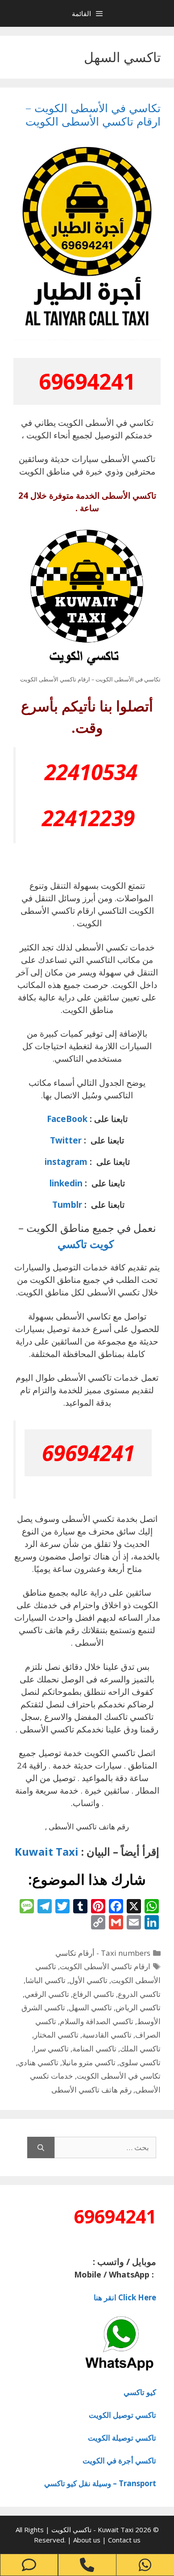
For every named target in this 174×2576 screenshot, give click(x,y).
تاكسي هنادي (38, 2062)
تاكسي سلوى (140, 2062)
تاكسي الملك (140, 2049)
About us (88, 2540)
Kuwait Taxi (47, 1851)
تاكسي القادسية (107, 2035)
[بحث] (41, 2147)
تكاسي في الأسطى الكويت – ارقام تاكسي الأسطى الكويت (93, 114)
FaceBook (67, 1119)
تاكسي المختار (56, 2035)
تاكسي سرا (51, 2049)
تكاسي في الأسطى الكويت (119, 2076)
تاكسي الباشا (46, 1980)
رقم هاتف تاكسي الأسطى (91, 2090)
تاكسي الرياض (138, 2007)
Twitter (66, 1140)
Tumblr (66, 1204)
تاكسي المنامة (94, 2049)
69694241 (87, 381)
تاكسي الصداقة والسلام (97, 2021)
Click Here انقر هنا (125, 2297)
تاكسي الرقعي (47, 1994)
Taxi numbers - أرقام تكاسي (103, 1953)
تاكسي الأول (88, 1980)
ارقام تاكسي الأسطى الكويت (105, 1966)
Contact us (124, 2540)
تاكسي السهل (90, 2007)
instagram (66, 1162)
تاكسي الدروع (139, 1994)
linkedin (66, 1183)
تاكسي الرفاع (93, 1994)
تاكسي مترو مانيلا (89, 2062)
